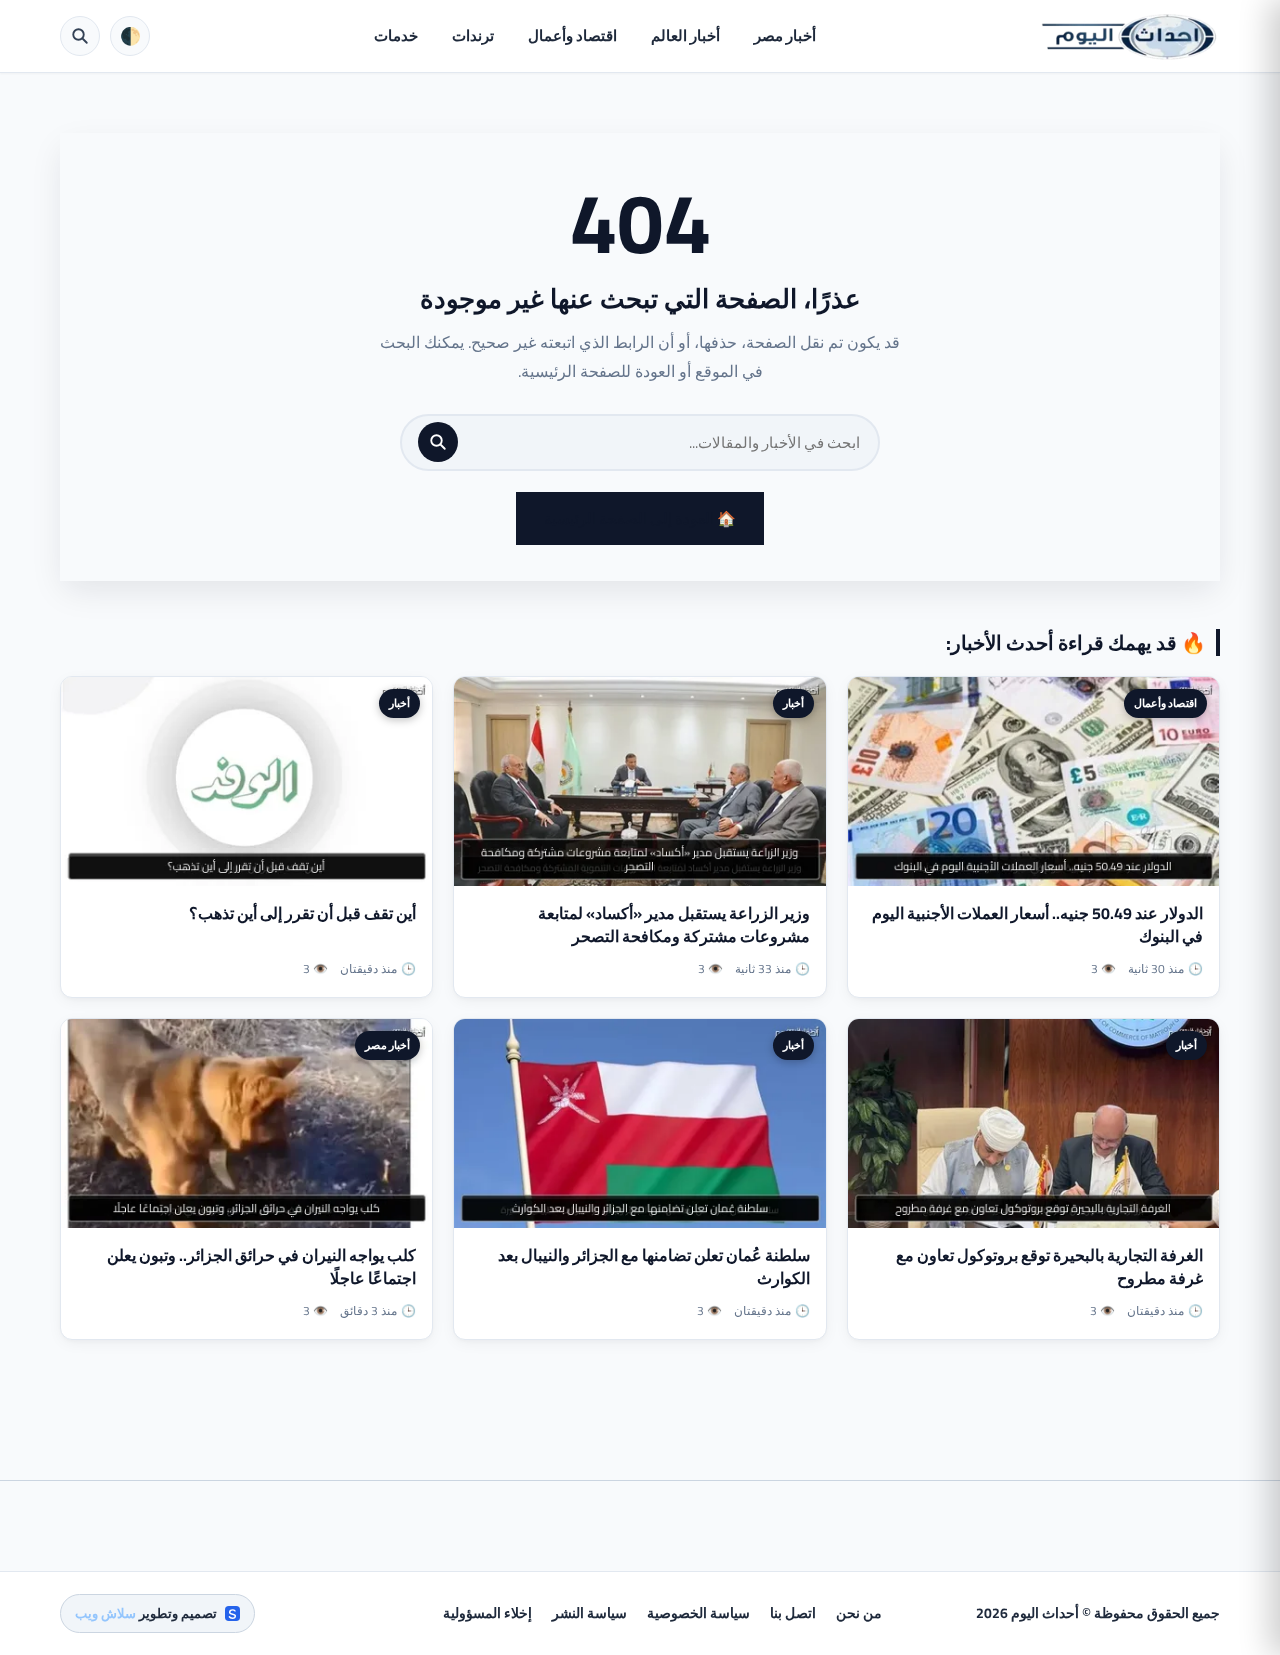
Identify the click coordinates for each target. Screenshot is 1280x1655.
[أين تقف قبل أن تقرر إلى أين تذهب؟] (246, 781)
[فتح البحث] (80, 36)
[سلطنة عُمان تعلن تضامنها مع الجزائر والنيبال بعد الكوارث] (639, 1123)
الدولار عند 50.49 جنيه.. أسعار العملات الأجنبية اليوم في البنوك (1037, 924)
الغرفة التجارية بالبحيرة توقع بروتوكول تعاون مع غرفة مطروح (1049, 1266)
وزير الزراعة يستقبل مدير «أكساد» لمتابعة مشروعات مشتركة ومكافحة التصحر (674, 924)
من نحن (859, 1613)
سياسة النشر (589, 1613)
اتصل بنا (793, 1613)
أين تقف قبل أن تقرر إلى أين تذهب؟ (302, 913)
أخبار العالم (685, 35)
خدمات (396, 35)
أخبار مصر (785, 35)
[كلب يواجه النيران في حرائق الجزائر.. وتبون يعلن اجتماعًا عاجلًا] (246, 1123)
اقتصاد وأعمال (572, 35)
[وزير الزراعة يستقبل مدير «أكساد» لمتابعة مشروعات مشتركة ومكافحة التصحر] (639, 781)
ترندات (473, 35)
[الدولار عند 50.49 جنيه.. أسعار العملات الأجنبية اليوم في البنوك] (1033, 781)
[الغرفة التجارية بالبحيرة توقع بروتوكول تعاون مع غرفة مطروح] (1033, 1123)
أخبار (793, 703)
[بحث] (438, 442)
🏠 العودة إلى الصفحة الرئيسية (640, 518)
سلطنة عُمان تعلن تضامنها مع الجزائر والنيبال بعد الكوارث (654, 1266)
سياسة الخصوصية (698, 1613)
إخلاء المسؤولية (487, 1613)
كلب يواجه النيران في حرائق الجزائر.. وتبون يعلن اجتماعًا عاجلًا (261, 1266)
